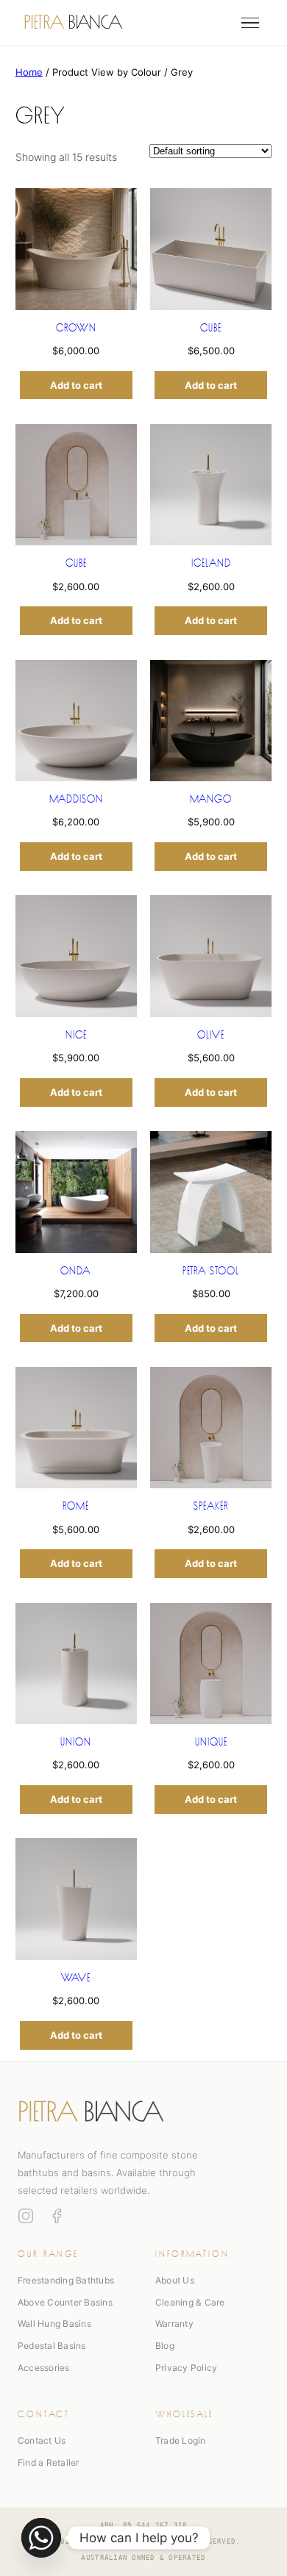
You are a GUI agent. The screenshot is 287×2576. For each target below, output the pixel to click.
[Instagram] (26, 2216)
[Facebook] (57, 2216)
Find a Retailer (49, 2462)
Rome (76, 1504)
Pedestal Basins (52, 2346)
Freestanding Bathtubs (66, 2280)
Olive (211, 1033)
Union (76, 1740)
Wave (76, 1976)
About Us (175, 2280)
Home (29, 72)
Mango (211, 797)
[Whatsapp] (41, 2538)
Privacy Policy (186, 2368)
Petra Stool (211, 1269)
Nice (76, 1033)
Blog (165, 2346)
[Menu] (250, 23)
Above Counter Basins (65, 2302)
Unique (211, 1740)
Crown (76, 326)
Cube (211, 326)
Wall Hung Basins (54, 2324)
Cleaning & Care (190, 2302)
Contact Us (42, 2440)
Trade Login (181, 2440)
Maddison (76, 797)
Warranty (174, 2324)
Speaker (211, 1504)
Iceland (211, 562)
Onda (76, 1269)
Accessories (44, 2368)
